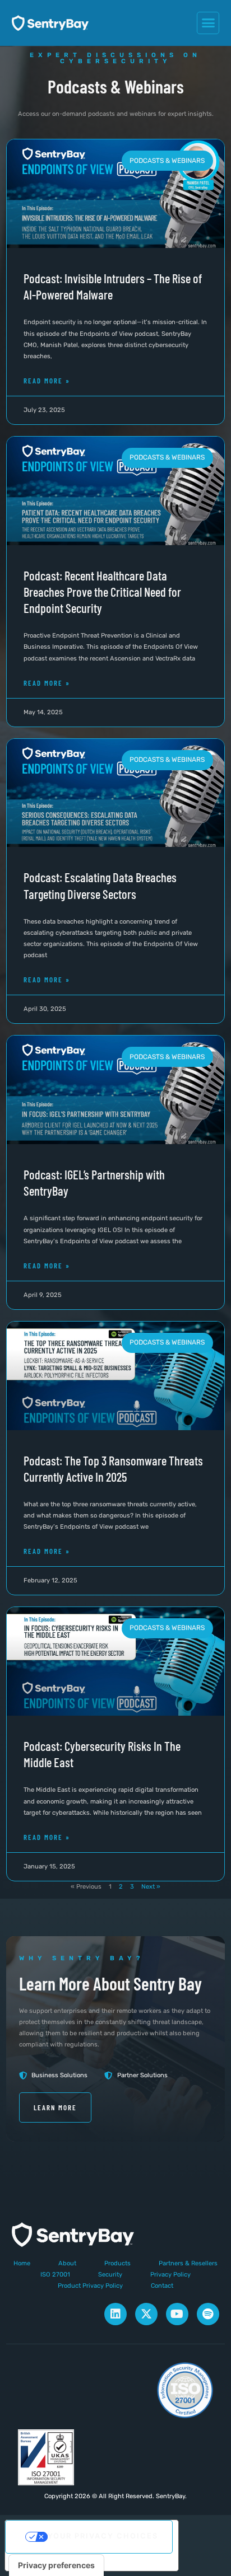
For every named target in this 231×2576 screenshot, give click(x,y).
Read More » (47, 381)
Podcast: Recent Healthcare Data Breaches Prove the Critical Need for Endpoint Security (102, 592)
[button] (208, 23)
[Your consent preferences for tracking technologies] (56, 2565)
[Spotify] (208, 2314)
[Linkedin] (115, 2314)
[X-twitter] (146, 2314)
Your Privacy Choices (103, 2536)
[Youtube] (177, 2314)
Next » (151, 1887)
